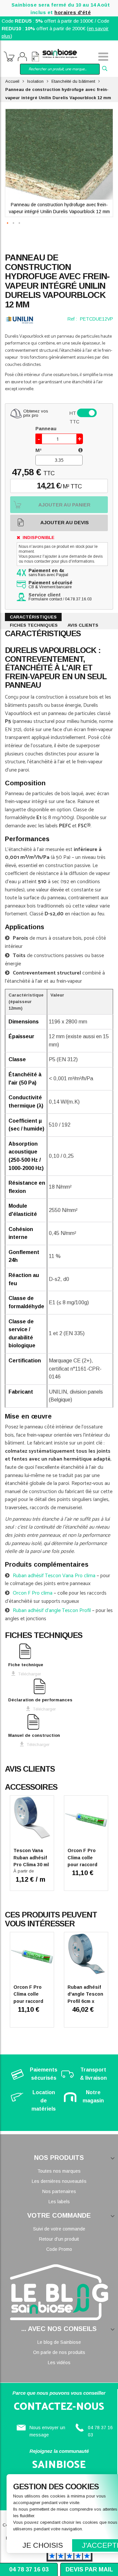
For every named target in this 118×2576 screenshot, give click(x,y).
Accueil (12, 81)
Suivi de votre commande (59, 2229)
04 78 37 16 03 (29, 2569)
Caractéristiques (33, 617)
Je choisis (43, 2545)
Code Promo (59, 2249)
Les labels (59, 2202)
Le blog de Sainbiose (59, 2342)
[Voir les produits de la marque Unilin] (19, 320)
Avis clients (83, 625)
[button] (8, 233)
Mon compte (22, 57)
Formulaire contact (45, 599)
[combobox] (60, 69)
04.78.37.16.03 (78, 599)
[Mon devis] (35, 57)
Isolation (35, 81)
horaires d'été (73, 12)
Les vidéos (59, 2363)
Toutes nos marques (59, 2171)
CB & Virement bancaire (50, 585)
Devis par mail (89, 2569)
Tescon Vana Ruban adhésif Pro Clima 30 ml (31, 1858)
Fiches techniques (34, 625)
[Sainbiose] (60, 53)
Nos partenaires (59, 2191)
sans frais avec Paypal (48, 573)
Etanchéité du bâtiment (73, 81)
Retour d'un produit (59, 2239)
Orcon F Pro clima (33, 1593)
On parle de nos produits (59, 2352)
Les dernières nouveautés (59, 2181)
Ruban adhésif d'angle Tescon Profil (52, 1611)
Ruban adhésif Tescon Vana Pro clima (54, 1576)
